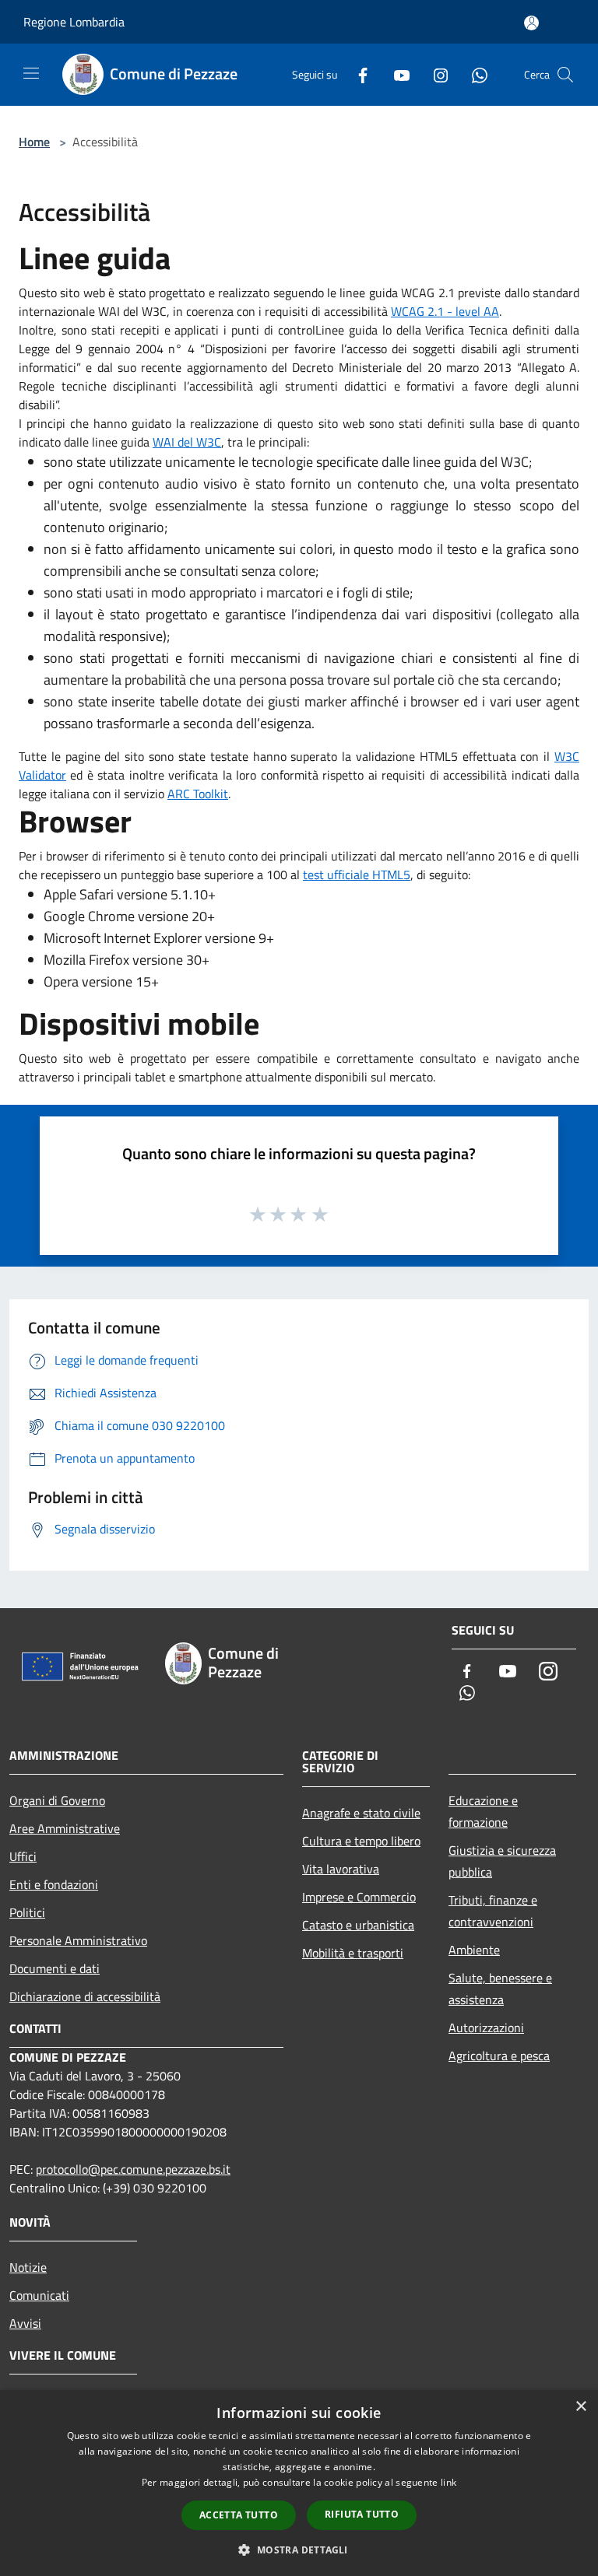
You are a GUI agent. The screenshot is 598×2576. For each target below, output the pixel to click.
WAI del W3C (187, 442)
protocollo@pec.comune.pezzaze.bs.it (133, 2169)
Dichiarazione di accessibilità (85, 1996)
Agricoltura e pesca (499, 2056)
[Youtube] (396, 74)
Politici (27, 1912)
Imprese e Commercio (359, 1897)
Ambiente (474, 1950)
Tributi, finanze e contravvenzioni (493, 1911)
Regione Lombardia (74, 22)
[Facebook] (357, 74)
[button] (299, 2550)
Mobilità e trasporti (353, 1953)
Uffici (23, 1856)
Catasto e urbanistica (358, 1925)
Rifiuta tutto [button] (362, 2514)
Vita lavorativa (341, 1869)
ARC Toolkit (198, 794)
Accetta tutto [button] (239, 2515)
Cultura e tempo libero (361, 1841)
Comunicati (39, 2295)
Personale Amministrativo (78, 1940)
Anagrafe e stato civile (361, 1813)
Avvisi (25, 2323)
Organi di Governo (57, 1800)
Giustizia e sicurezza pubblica (502, 1861)
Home (34, 142)
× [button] (580, 2407)
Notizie (28, 2267)
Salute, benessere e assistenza (500, 1989)
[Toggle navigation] (31, 73)
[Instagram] (434, 74)
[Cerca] (565, 75)
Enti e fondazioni (54, 1884)
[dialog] (299, 2483)
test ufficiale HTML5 (357, 874)
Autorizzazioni (486, 2028)
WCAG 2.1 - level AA (445, 311)
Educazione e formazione (483, 1811)
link (448, 2482)
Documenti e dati (55, 1968)
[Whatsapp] (473, 74)
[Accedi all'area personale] (531, 23)
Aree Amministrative (65, 1828)
